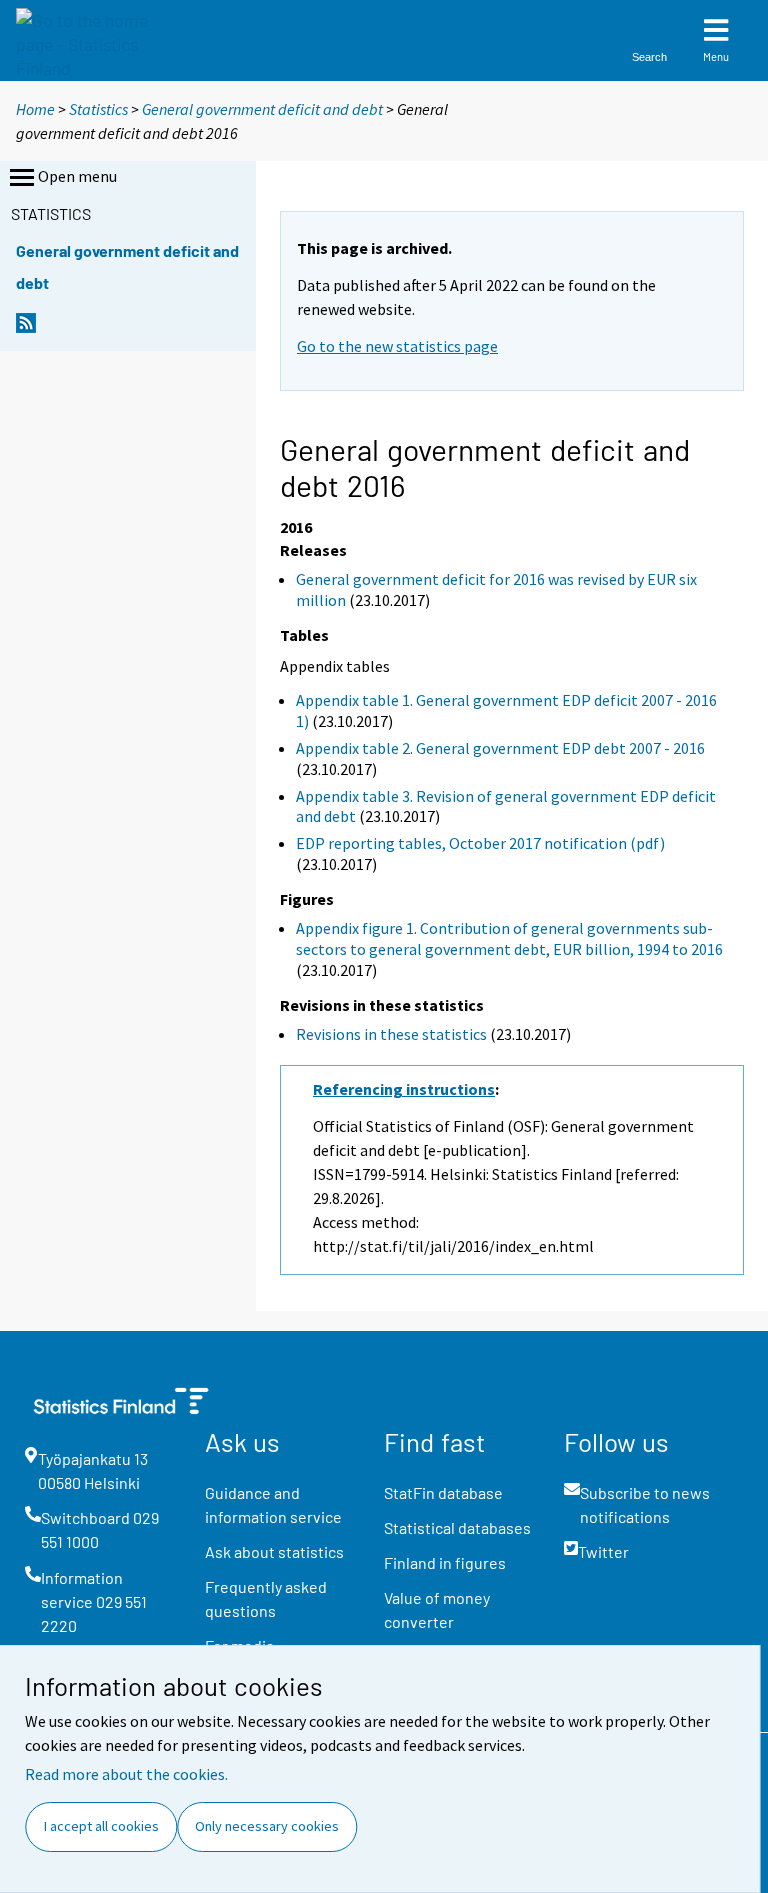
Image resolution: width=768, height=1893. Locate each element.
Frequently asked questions (266, 1598)
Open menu (77, 176)
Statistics (98, 109)
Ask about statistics (274, 1551)
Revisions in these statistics (391, 1034)
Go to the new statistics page (397, 346)
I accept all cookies (101, 1826)
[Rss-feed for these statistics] (26, 328)
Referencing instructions (404, 1089)
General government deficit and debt (262, 109)
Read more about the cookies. (126, 1774)
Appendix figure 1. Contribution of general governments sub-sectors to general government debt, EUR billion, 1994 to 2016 (509, 938)
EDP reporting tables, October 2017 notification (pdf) (480, 843)
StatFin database (443, 1492)
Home (35, 109)
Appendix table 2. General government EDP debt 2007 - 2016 (500, 748)
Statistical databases (457, 1527)
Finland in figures (445, 1562)
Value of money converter (437, 1609)
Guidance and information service (273, 1504)
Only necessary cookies (267, 1826)
